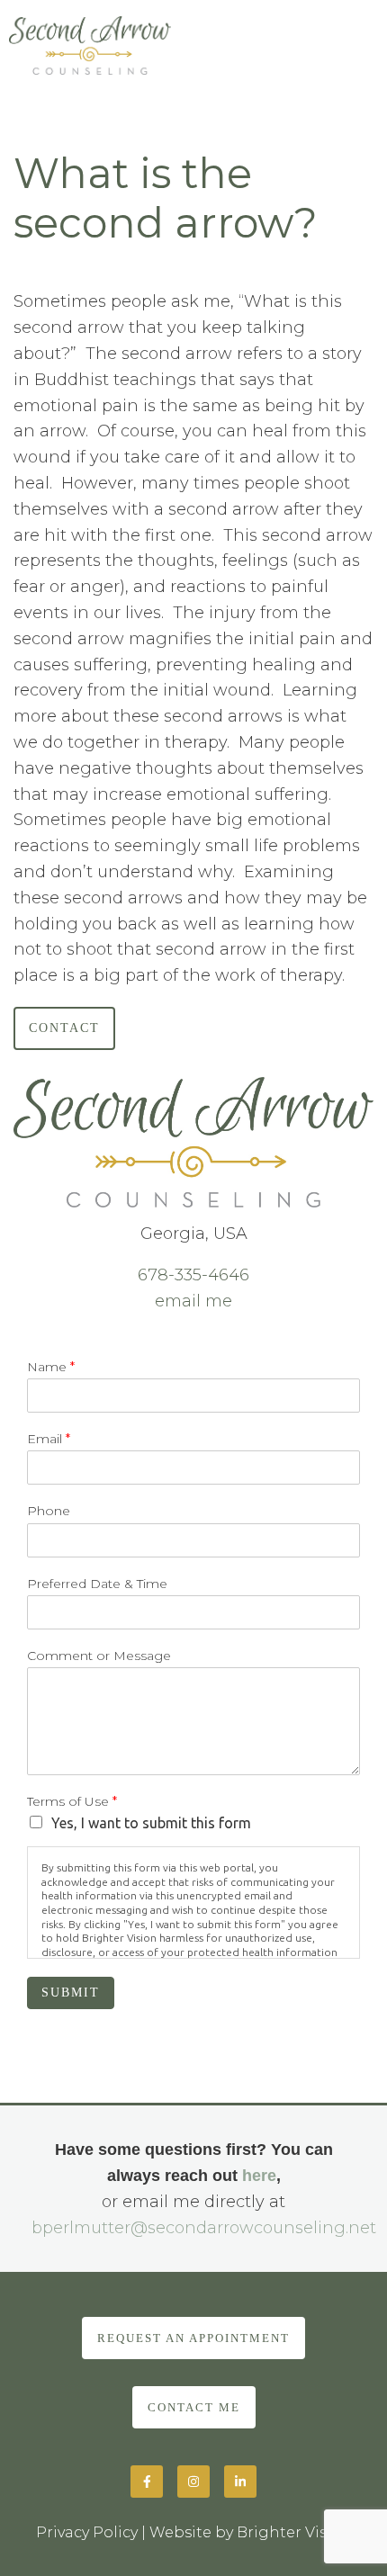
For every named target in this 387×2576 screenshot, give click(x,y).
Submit (71, 1993)
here (259, 2176)
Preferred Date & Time (97, 1584)
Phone (49, 1511)
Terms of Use (72, 1801)
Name (51, 1367)
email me (193, 1301)
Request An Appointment (193, 2338)
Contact (64, 1028)
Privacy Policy (87, 2532)
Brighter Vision (294, 2532)
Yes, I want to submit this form (151, 1823)
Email (49, 1439)
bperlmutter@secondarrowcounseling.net (204, 2228)
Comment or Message (99, 1656)
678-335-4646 (193, 1275)
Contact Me (194, 2407)
